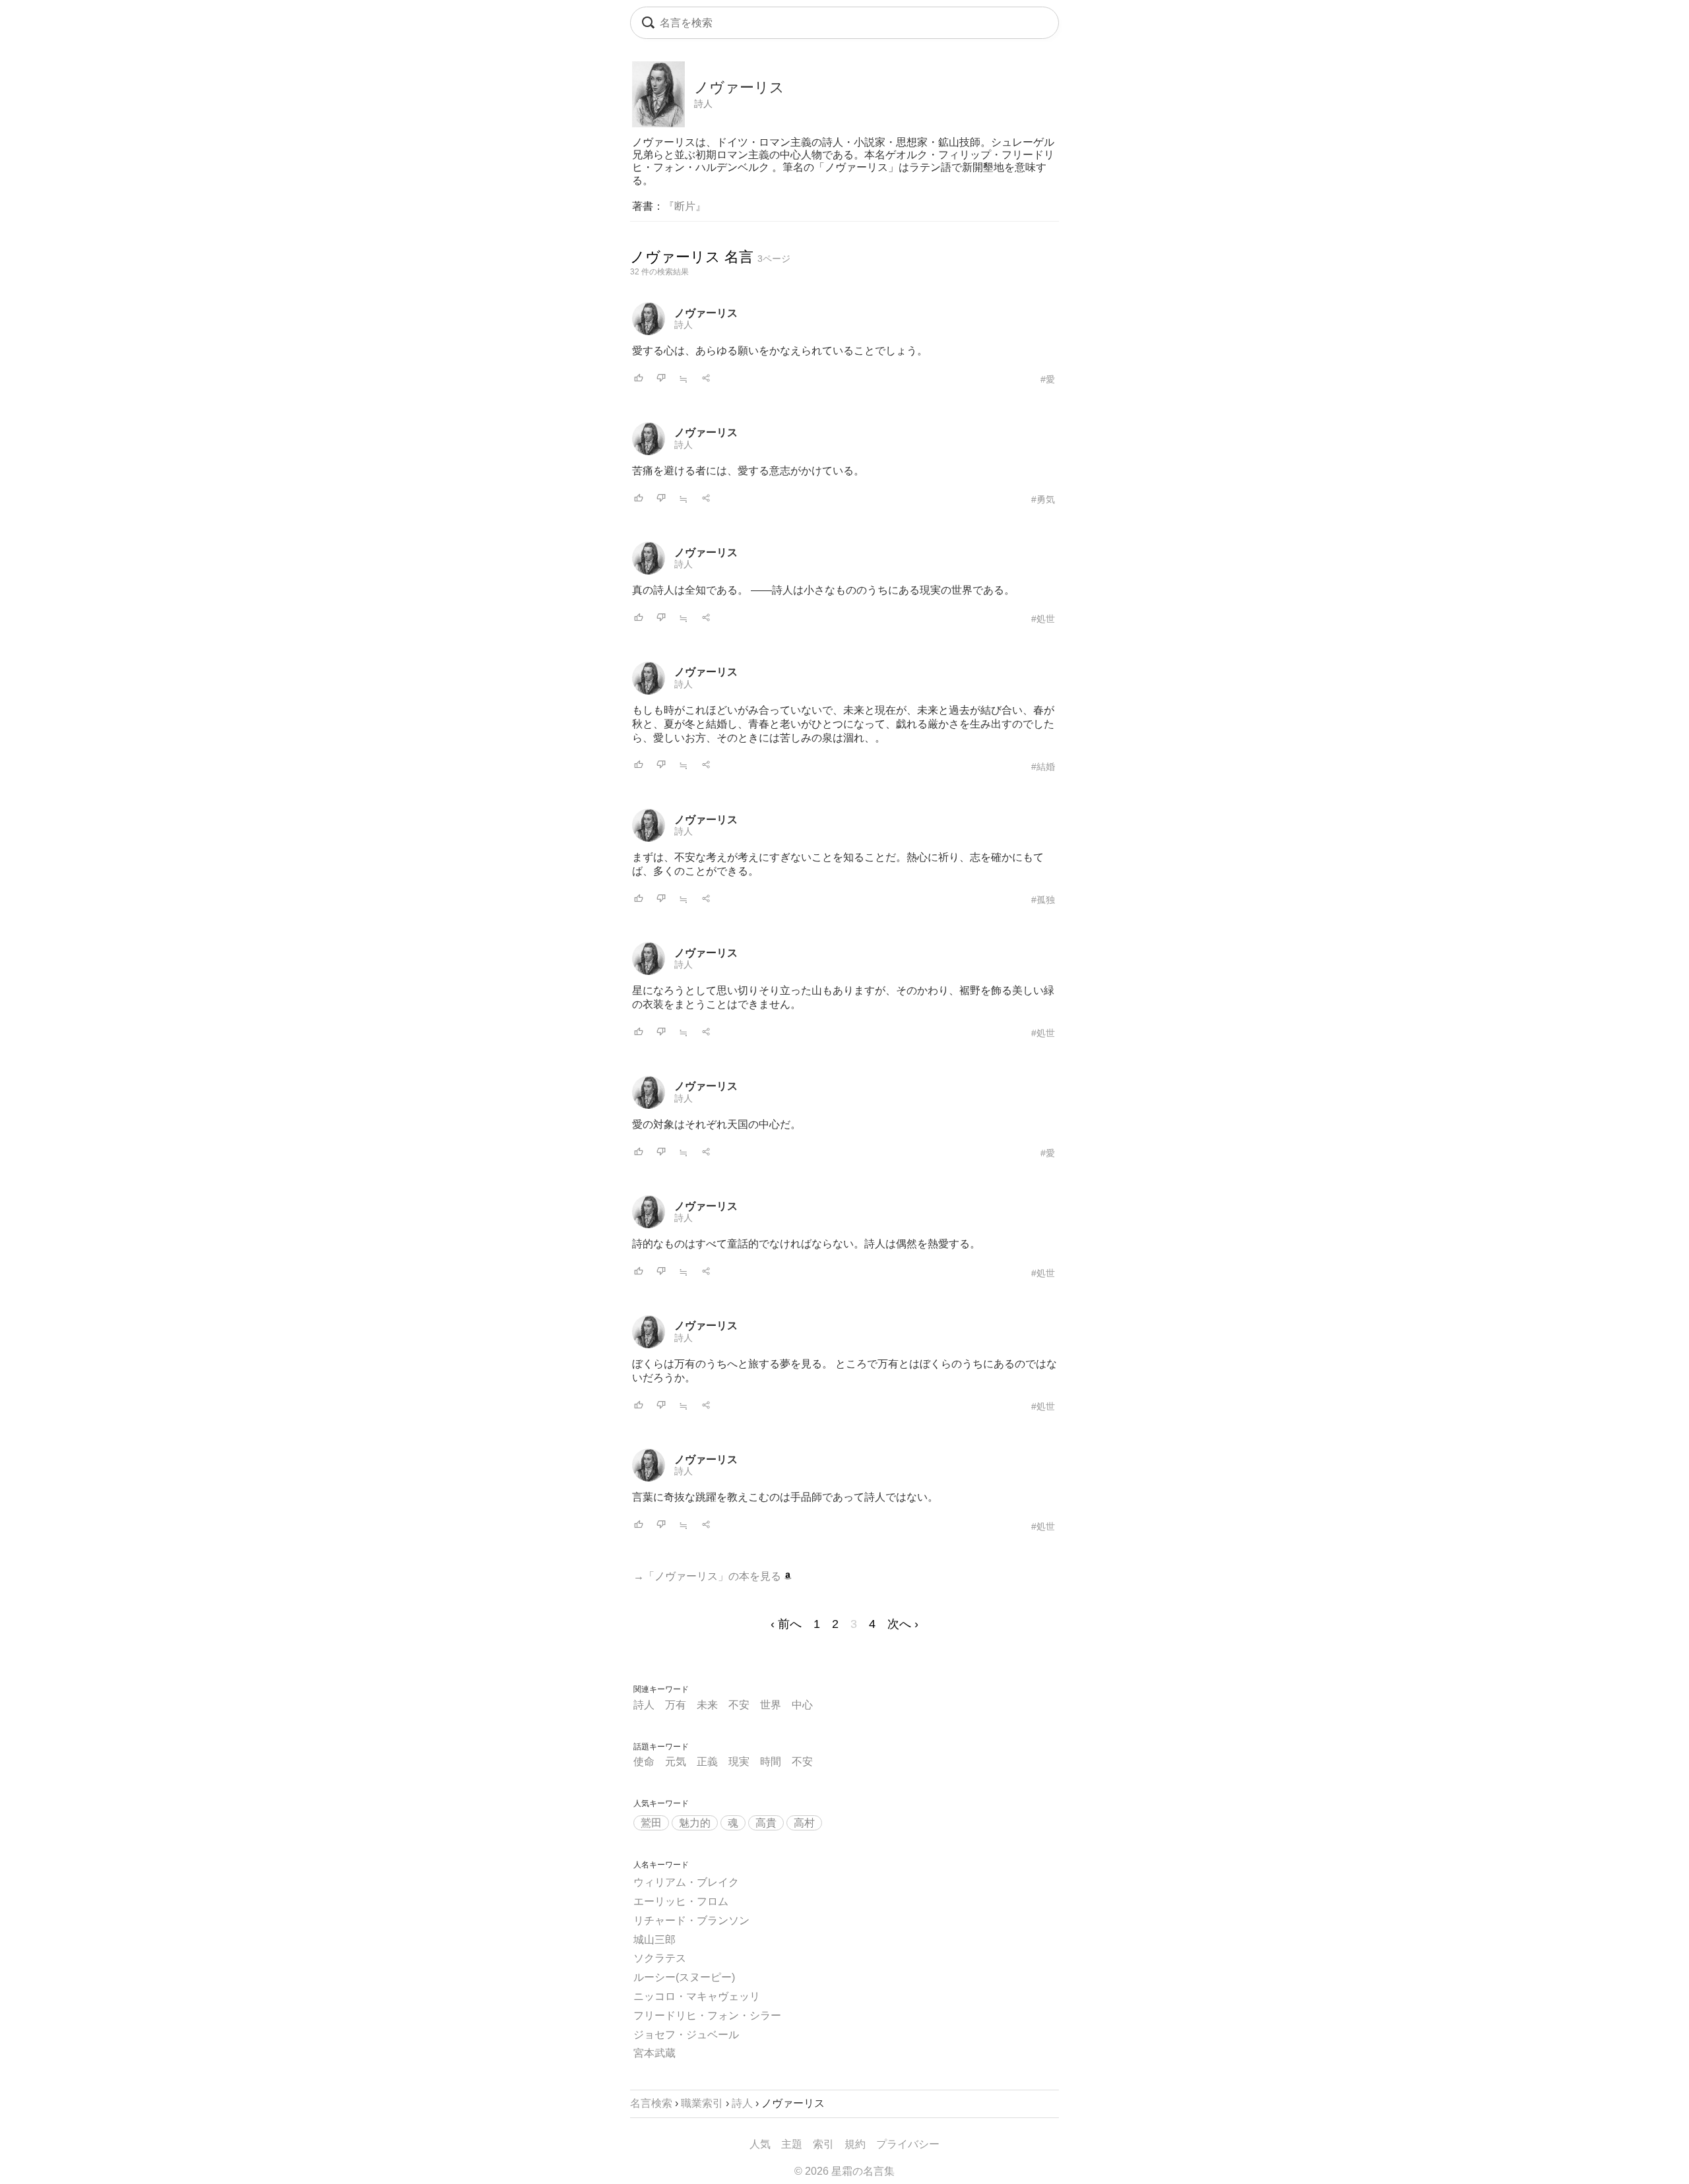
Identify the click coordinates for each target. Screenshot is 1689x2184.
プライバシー (908, 2144)
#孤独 (1043, 900)
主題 (792, 2144)
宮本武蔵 (654, 2053)
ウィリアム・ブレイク (686, 1882)
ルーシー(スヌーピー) (684, 1977)
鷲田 (651, 1823)
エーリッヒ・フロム (681, 1901)
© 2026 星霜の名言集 (844, 2171)
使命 (644, 1762)
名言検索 (651, 2103)
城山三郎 (654, 1940)
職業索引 (702, 2103)
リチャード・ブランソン (691, 1920)
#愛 (1048, 379)
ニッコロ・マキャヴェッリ (697, 1996)
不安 (739, 1705)
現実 (739, 1762)
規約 (855, 2144)
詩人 (703, 104)
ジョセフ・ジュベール (686, 2035)
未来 (707, 1705)
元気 (676, 1762)
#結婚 (1043, 766)
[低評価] (661, 379)
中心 (802, 1705)
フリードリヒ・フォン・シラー (707, 2015)
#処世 (1043, 619)
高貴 (766, 1823)
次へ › (903, 1624)
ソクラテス (660, 1958)
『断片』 (685, 206)
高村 (804, 1823)
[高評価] (639, 379)
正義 (707, 1762)
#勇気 (1043, 499)
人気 (760, 2144)
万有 (676, 1705)
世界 (771, 1705)
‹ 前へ (786, 1624)
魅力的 (695, 1823)
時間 (771, 1762)
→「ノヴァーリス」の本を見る (709, 1576)
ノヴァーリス (706, 313)
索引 (823, 2144)
